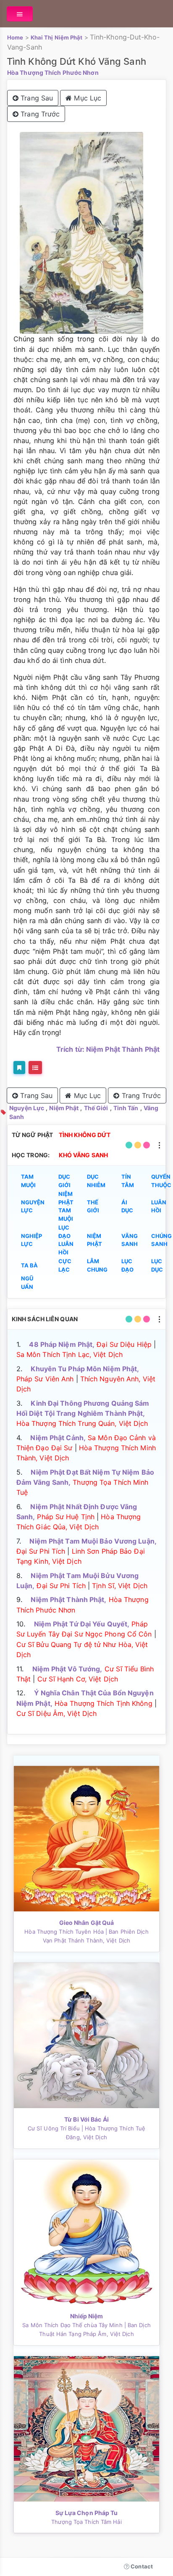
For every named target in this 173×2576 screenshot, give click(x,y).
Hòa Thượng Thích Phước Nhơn (53, 73)
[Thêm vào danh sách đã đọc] (19, 1068)
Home (15, 37)
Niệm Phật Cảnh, (58, 1438)
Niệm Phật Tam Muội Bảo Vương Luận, (93, 1541)
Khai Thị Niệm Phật (57, 37)
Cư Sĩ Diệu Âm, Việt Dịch (56, 1713)
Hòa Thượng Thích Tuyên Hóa (64, 1932)
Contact (141, 2566)
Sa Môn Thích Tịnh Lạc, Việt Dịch (69, 1354)
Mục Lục (86, 98)
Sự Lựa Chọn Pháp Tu (87, 2513)
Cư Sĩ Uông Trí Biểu (54, 2128)
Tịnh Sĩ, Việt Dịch (120, 1586)
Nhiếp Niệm (87, 2316)
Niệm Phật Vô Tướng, (67, 1669)
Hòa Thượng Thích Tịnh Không (104, 1703)
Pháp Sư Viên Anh (45, 1379)
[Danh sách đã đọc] (35, 1068)
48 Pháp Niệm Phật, (62, 1344)
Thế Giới (96, 1108)
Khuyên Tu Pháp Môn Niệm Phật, (85, 1369)
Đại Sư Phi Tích (41, 1551)
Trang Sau (36, 98)
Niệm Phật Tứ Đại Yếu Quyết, (82, 1624)
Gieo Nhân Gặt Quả (87, 1923)
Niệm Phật (64, 1108)
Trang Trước (39, 114)
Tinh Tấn (126, 1108)
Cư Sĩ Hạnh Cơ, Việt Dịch (78, 1679)
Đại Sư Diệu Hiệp (124, 1344)
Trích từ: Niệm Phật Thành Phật (108, 1049)
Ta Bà (30, 1265)
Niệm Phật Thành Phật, (68, 1599)
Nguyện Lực (27, 1108)
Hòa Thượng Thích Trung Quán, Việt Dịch (82, 1423)
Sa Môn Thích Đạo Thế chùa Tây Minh (72, 2325)
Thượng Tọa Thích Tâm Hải (86, 2522)
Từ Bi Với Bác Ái (86, 2119)
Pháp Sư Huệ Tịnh (66, 1517)
